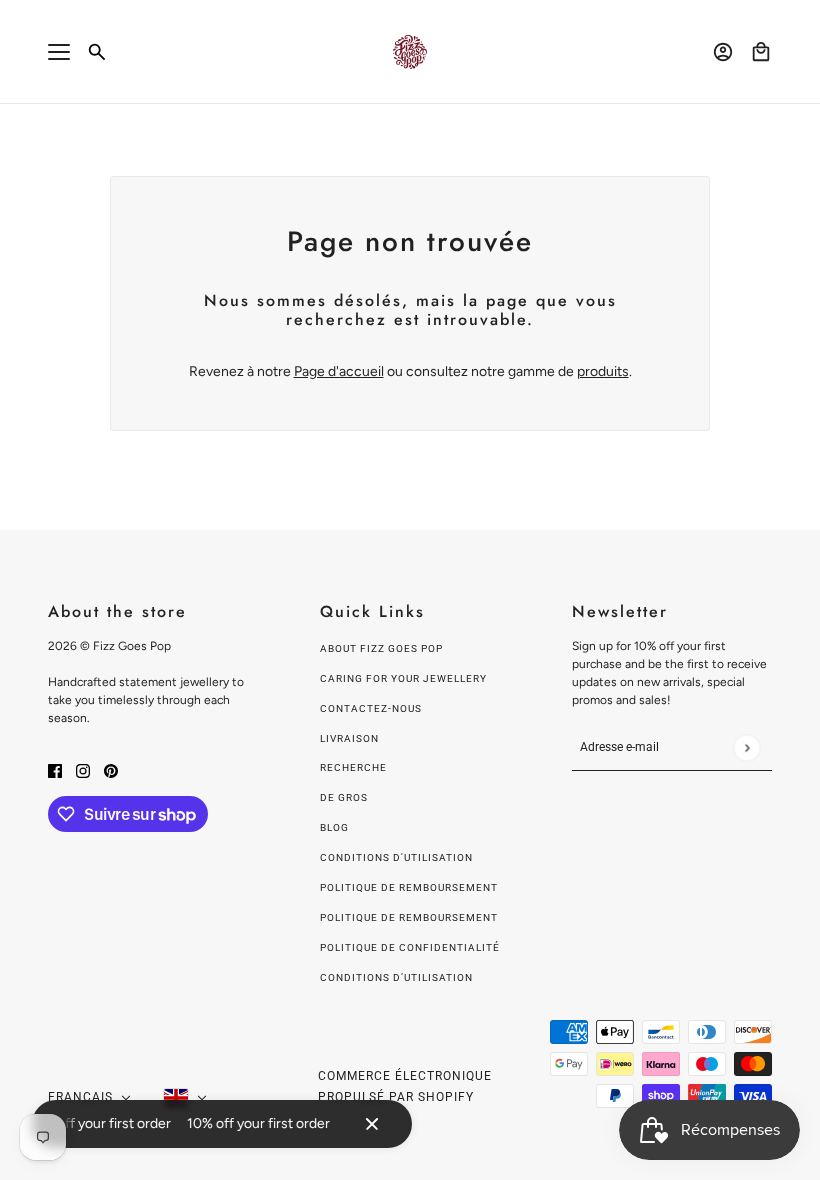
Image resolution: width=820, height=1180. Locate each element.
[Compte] (723, 52)
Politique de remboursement (409, 887)
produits (603, 371)
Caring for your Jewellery (403, 678)
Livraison (349, 738)
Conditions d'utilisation (396, 857)
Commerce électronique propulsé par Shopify (405, 1086)
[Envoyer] (746, 747)
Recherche (353, 767)
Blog (334, 827)
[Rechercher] (97, 52)
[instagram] (83, 769)
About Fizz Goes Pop (381, 648)
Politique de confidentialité (410, 947)
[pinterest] (111, 769)
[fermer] (372, 1124)
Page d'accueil (339, 371)
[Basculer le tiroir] (59, 52)
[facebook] (55, 769)
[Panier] (761, 52)
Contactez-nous (371, 708)
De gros (344, 797)
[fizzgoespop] (410, 52)
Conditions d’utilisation (396, 977)
